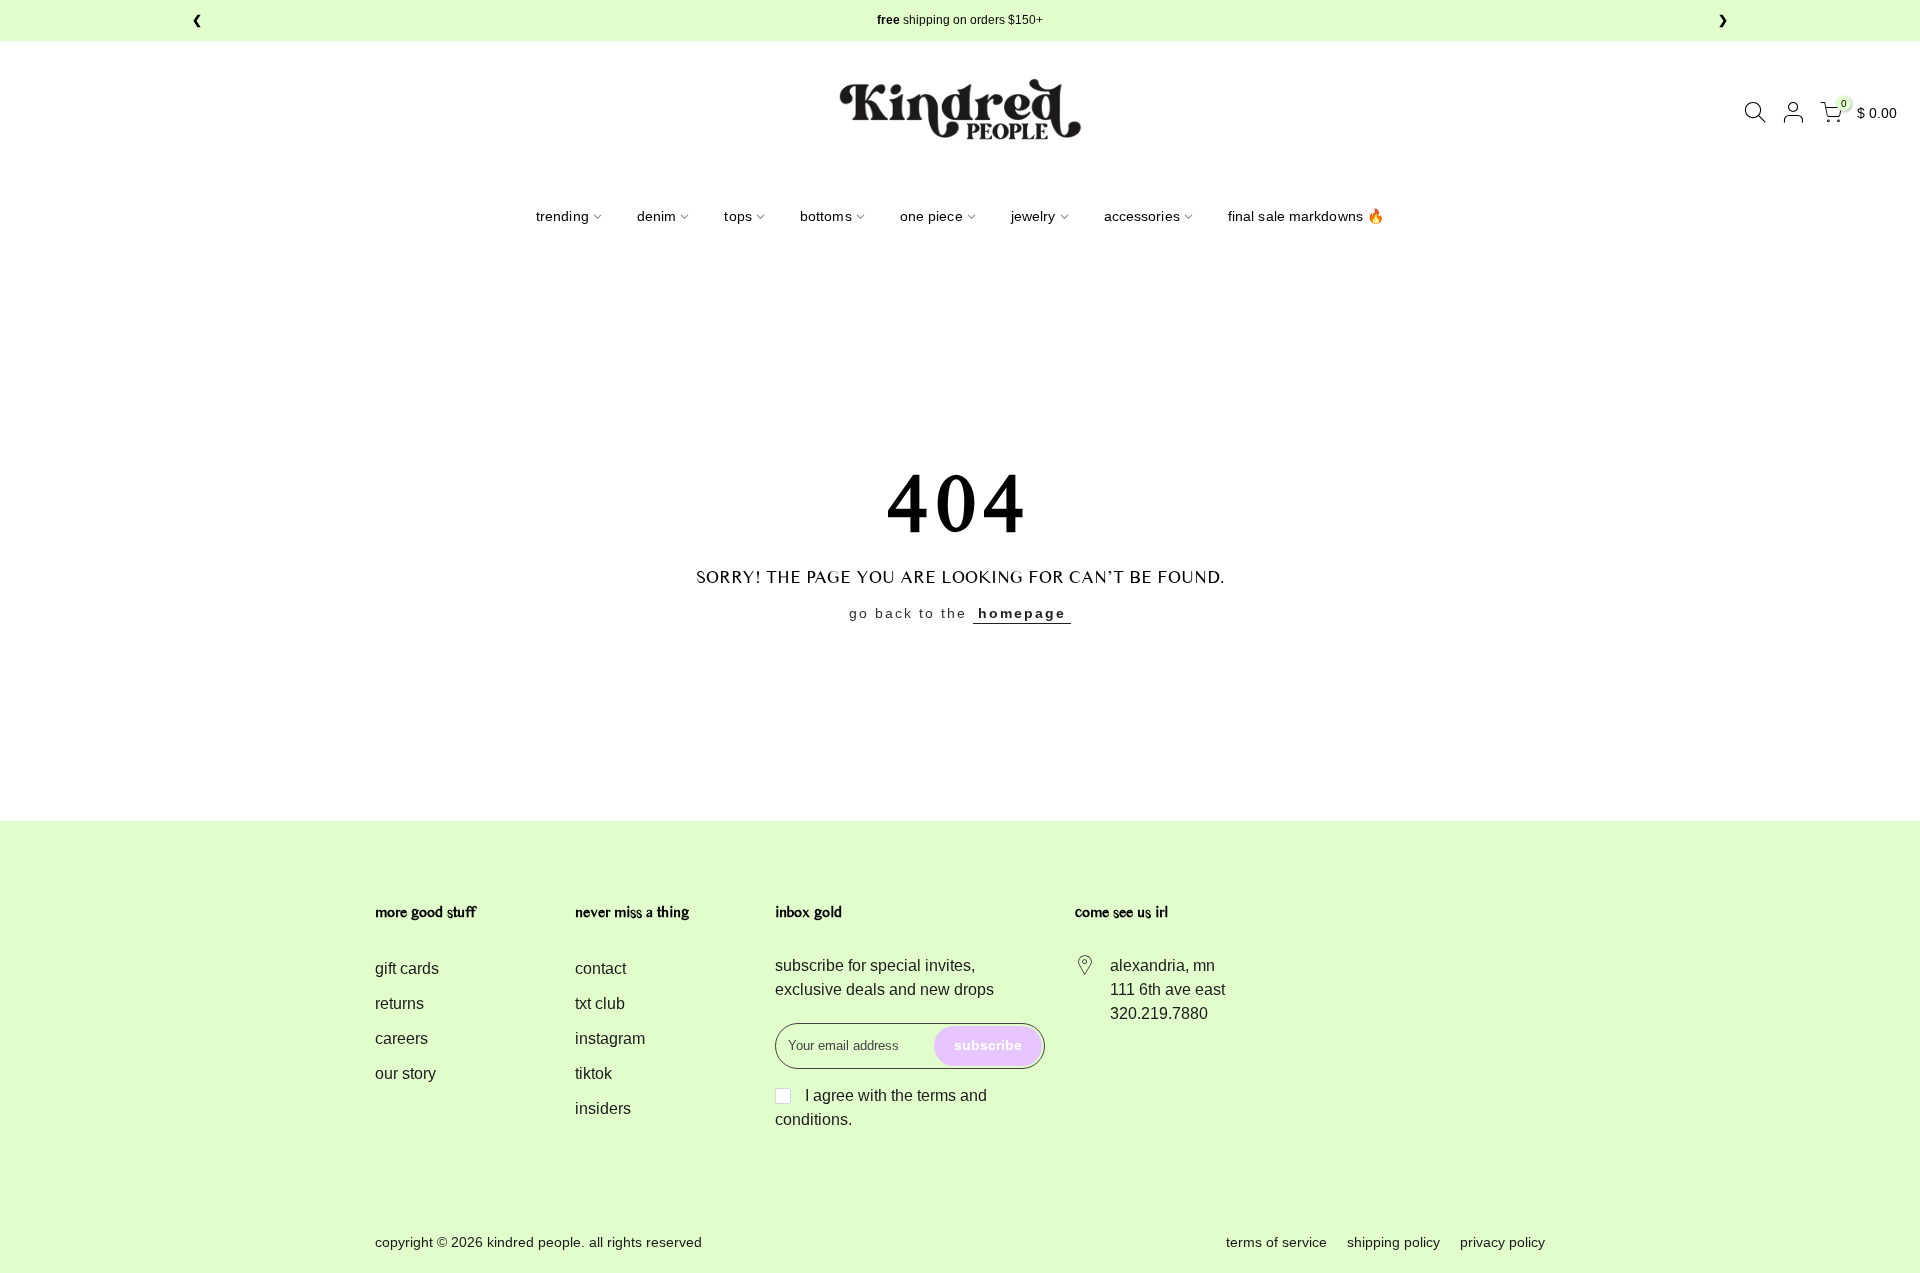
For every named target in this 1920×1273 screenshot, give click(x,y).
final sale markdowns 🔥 (1306, 216)
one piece (931, 216)
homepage (1022, 613)
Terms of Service (1276, 1242)
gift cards (407, 968)
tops (737, 216)
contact (600, 968)
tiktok (593, 1073)
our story (405, 1073)
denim (657, 216)
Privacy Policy (1502, 1242)
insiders (603, 1108)
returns (399, 1003)
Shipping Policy (1393, 1242)
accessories (1142, 216)
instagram (610, 1038)
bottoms (826, 216)
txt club (600, 1003)
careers (401, 1038)
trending (562, 216)
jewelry (1033, 216)
